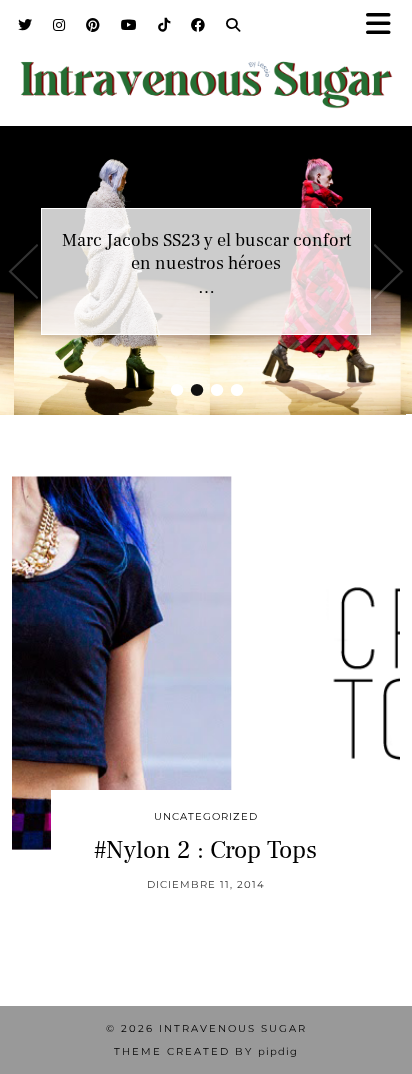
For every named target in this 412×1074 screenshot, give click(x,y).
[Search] (233, 25)
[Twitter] (25, 25)
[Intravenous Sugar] (206, 71)
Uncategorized (206, 816)
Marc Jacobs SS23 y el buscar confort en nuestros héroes (206, 252)
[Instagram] (59, 25)
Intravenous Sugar (233, 1028)
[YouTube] (129, 25)
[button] (385, 25)
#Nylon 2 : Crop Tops (205, 850)
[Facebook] (198, 25)
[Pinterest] (93, 25)
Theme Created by (206, 1051)
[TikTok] (164, 25)
